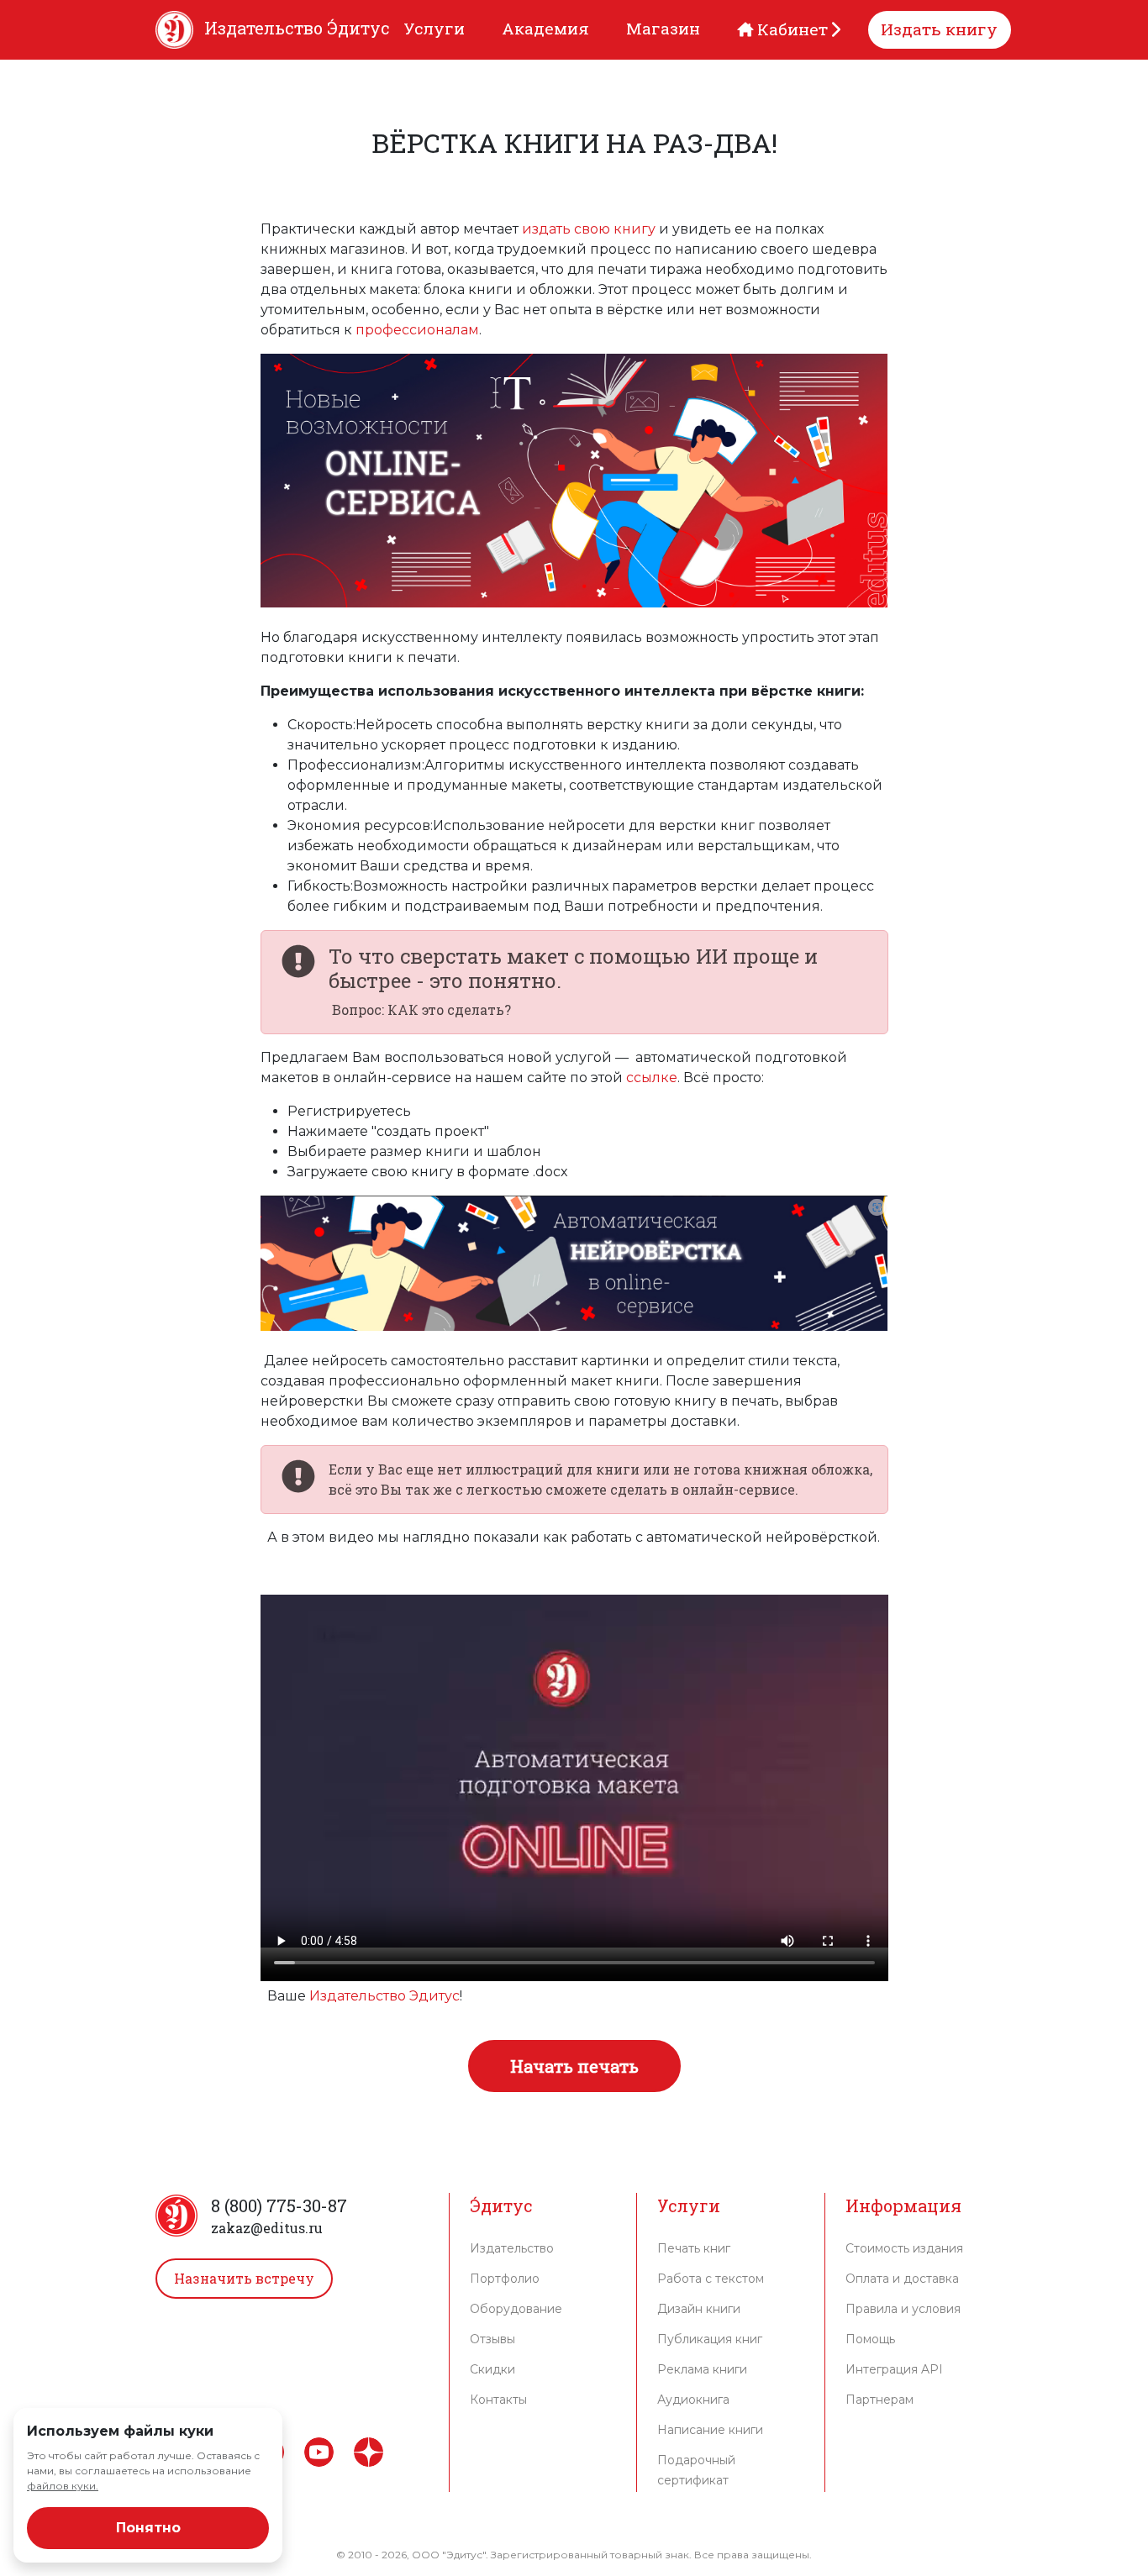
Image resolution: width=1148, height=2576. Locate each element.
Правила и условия (903, 2309)
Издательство (512, 2248)
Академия (545, 28)
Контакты (498, 2400)
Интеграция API (894, 2369)
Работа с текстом (711, 2279)
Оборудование (516, 2309)
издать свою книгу (590, 229)
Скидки (492, 2369)
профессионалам (417, 330)
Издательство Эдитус (384, 1996)
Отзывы (492, 2339)
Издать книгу (939, 29)
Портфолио (505, 2279)
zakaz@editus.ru (267, 2228)
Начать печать (574, 2066)
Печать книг (694, 2248)
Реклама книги (702, 2369)
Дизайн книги (699, 2309)
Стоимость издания (904, 2248)
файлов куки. (63, 2486)
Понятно (148, 2528)
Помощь (870, 2339)
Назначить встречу (244, 2278)
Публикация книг (710, 2339)
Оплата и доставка (902, 2279)
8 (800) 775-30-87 (279, 2205)
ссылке (652, 1078)
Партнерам (879, 2400)
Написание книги (710, 2430)
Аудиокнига (693, 2400)
